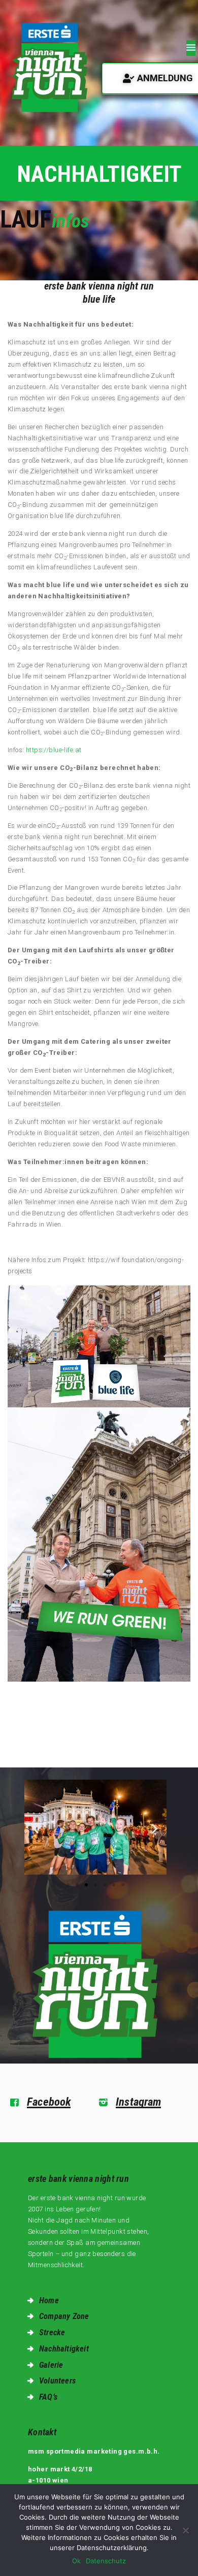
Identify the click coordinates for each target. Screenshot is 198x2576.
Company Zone (64, 2316)
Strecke (52, 2332)
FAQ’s (48, 2397)
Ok (76, 2561)
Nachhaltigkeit (64, 2349)
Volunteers (57, 2381)
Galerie (51, 2365)
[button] (36, 1829)
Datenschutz (106, 2561)
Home (49, 2300)
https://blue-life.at (54, 750)
